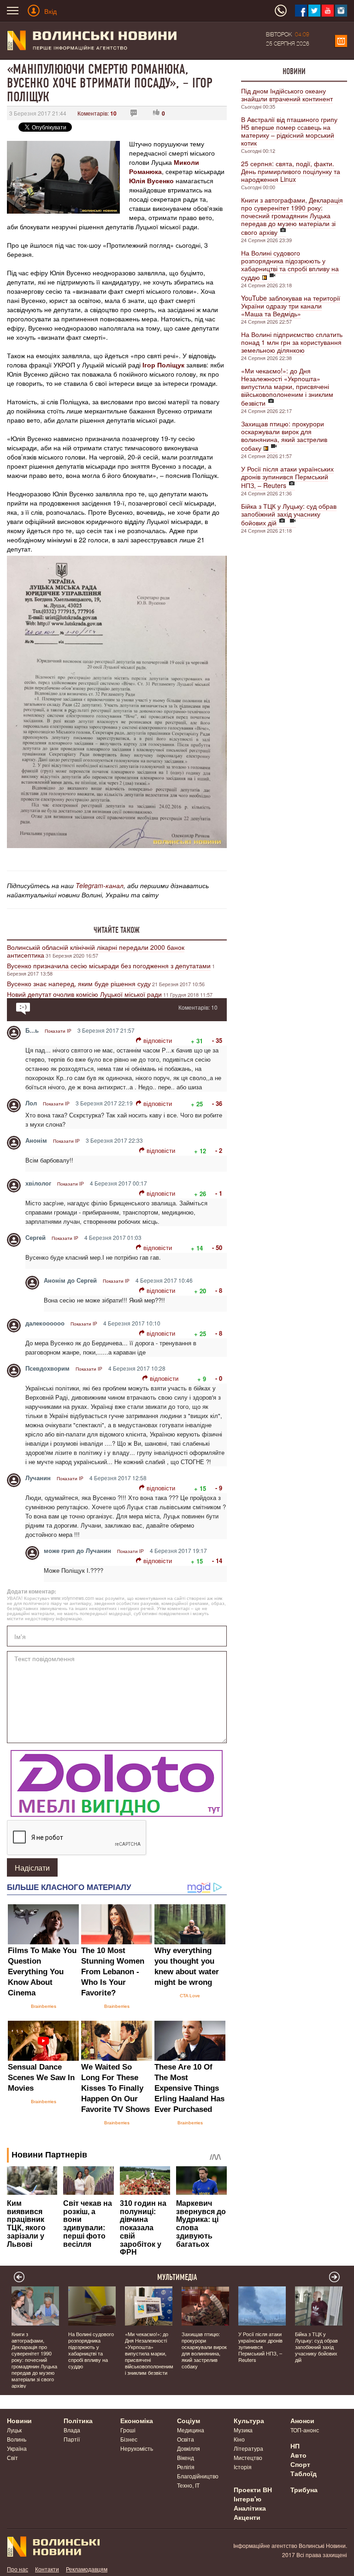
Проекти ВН (253, 2489)
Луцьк (14, 2430)
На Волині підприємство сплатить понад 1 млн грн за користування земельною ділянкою (292, 342)
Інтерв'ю (248, 2499)
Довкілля (189, 2448)
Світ (12, 2457)
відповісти (158, 1040)
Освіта (186, 2439)
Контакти (47, 2569)
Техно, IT (188, 2485)
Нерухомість (137, 2448)
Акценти (247, 2517)
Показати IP (58, 1031)
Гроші (128, 2430)
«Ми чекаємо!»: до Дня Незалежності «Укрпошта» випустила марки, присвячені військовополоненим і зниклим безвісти (287, 387)
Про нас (18, 2569)
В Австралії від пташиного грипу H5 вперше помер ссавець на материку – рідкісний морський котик (289, 131)
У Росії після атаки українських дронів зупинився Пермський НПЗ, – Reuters (287, 477)
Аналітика (250, 2508)
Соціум (189, 2420)
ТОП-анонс (305, 2430)
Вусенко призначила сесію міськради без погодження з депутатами (109, 965)
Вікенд (186, 2457)
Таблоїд (304, 2473)
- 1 (219, 1193)
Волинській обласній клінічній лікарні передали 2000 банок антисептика (96, 951)
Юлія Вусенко (151, 180)
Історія (243, 2467)
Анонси (302, 2420)
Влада (72, 2430)
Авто (298, 2455)
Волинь (17, 2439)
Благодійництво (198, 2476)
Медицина (191, 2430)
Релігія (186, 2467)
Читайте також (117, 930)
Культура (249, 2420)
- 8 (219, 1290)
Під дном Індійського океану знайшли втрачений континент (287, 95)
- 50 (217, 1247)
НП (295, 2446)
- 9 (219, 1488)
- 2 (219, 1150)
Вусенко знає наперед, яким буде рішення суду (79, 983)
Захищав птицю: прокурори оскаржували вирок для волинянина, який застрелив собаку (284, 436)
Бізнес (129, 2439)
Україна (17, 2448)
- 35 (217, 1040)
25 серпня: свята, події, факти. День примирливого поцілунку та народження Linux (291, 171)
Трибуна (304, 2489)
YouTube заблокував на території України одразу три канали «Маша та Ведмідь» (291, 306)
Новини (294, 71)
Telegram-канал (100, 885)
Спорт (300, 2464)
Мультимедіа (177, 2277)
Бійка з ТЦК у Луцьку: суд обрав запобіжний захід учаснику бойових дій (289, 514)
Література (248, 2448)
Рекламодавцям (87, 2569)
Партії (72, 2439)
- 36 (217, 1103)
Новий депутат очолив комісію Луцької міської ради (84, 994)
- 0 (219, 1378)
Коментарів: (97, 113)
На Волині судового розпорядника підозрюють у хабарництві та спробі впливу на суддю (290, 265)
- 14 (217, 1561)
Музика (243, 2430)
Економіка (137, 2420)
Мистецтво (248, 2457)
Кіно (239, 2439)
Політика (78, 2420)
